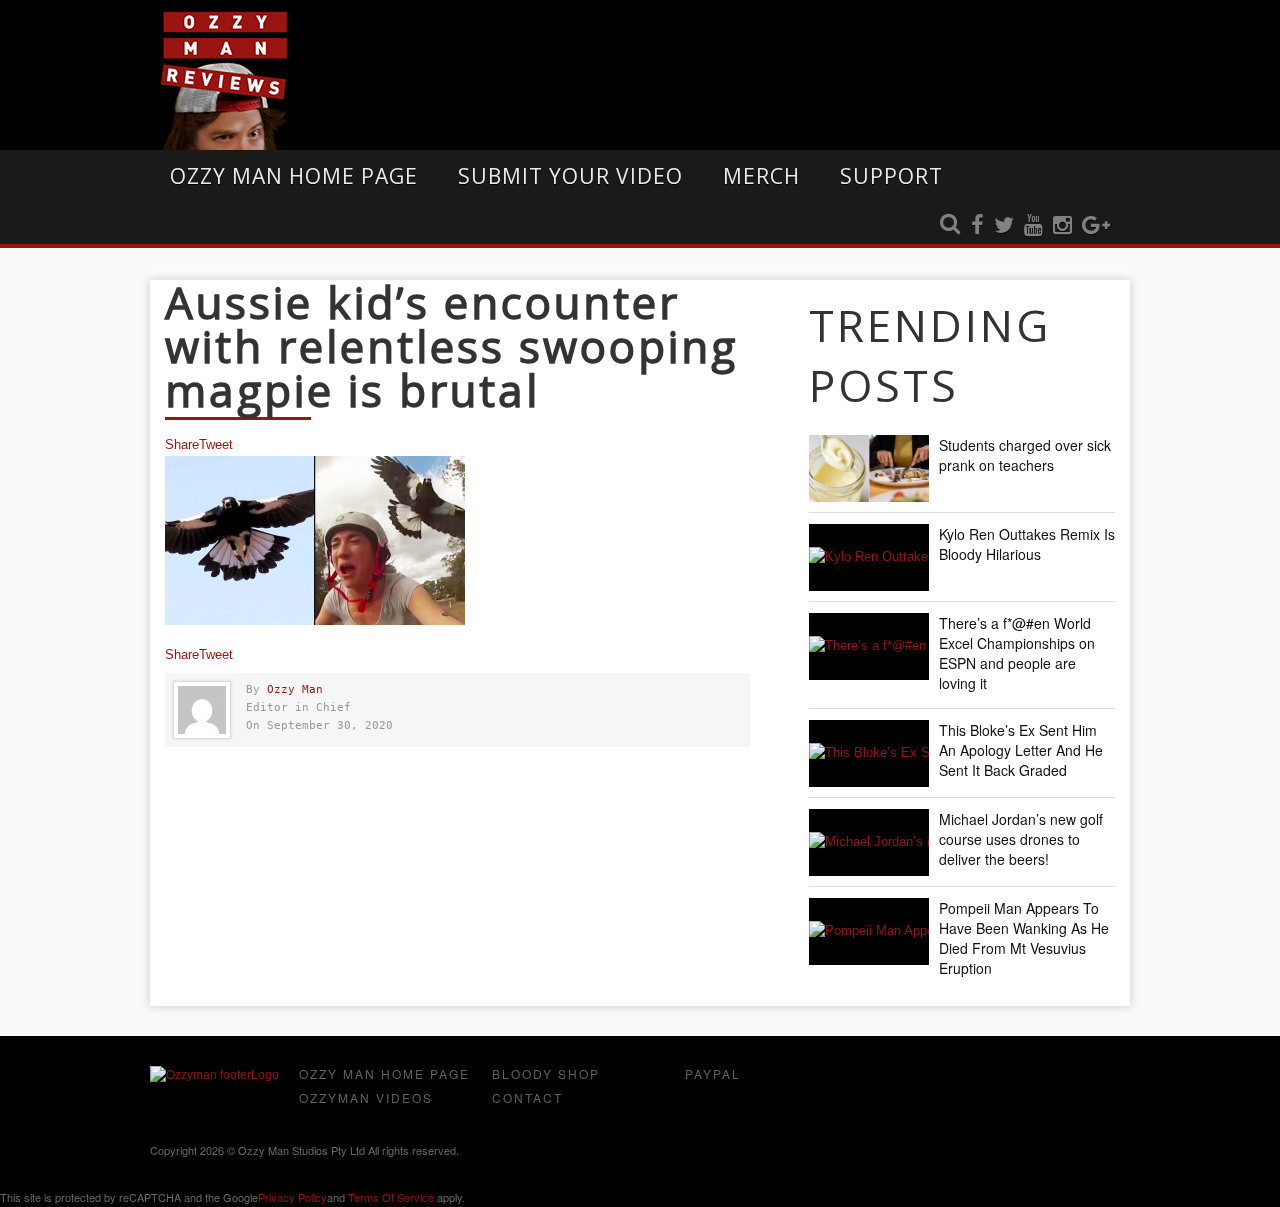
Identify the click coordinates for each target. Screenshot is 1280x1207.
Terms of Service (391, 1197)
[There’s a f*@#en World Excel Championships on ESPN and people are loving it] (869, 646)
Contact (527, 1097)
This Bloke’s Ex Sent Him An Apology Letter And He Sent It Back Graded (1021, 750)
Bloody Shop (546, 1073)
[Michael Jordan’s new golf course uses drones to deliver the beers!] (869, 842)
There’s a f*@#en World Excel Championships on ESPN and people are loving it (1017, 653)
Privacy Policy (292, 1197)
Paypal (713, 1073)
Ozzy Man (295, 689)
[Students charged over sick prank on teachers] (869, 468)
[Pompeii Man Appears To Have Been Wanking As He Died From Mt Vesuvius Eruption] (869, 931)
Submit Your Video (570, 176)
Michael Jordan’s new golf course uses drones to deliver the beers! (1021, 839)
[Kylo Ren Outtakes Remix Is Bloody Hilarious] (869, 557)
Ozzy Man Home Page (294, 176)
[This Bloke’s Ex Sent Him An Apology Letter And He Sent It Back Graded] (869, 753)
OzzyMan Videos (366, 1097)
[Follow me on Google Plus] (1096, 226)
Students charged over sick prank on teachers (1025, 455)
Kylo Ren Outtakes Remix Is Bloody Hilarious (1027, 544)
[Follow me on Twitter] (1004, 226)
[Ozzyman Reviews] (214, 1075)
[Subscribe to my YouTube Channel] (1033, 226)
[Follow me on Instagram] (1062, 226)
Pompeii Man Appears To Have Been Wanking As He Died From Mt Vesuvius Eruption (1024, 938)
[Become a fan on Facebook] (977, 226)
